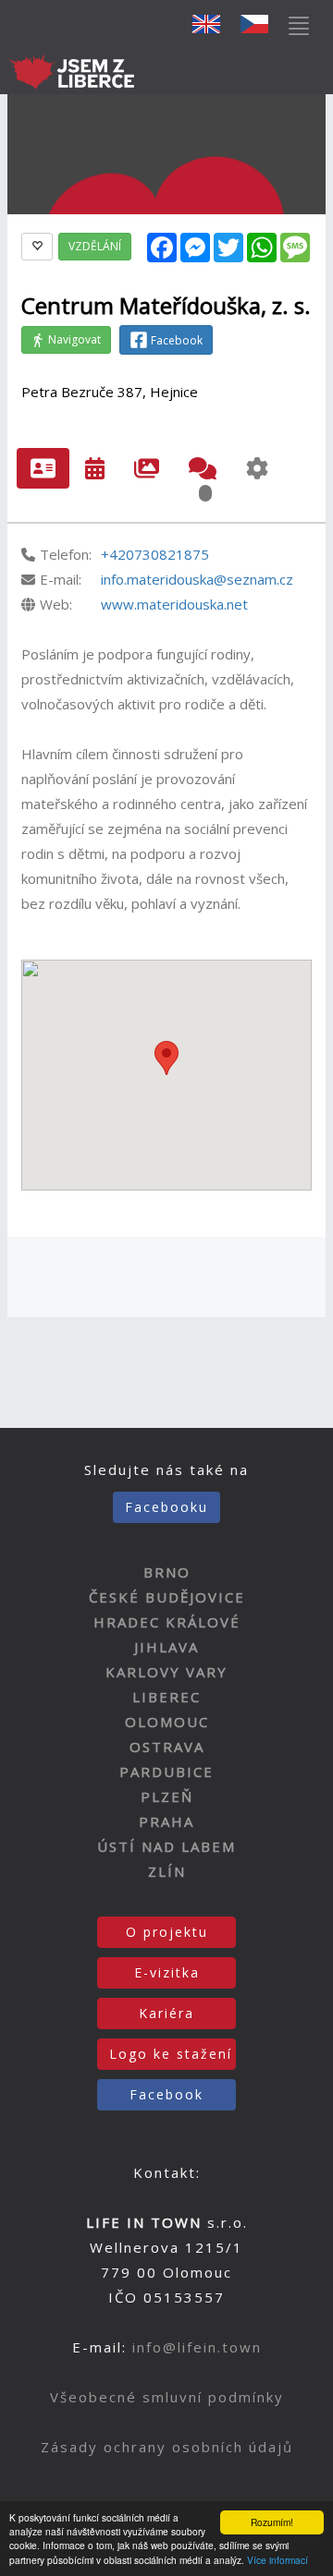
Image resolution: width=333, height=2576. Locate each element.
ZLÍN (167, 1871)
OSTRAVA (167, 1747)
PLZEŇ (167, 1796)
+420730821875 (155, 554)
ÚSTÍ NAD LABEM (166, 1846)
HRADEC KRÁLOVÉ (167, 1622)
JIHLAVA (166, 1647)
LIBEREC (166, 1697)
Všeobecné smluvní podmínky (167, 2397)
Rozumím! (272, 2522)
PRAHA (166, 1821)
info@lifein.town (197, 2347)
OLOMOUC (167, 1722)
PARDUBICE (166, 1772)
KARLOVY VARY (166, 1672)
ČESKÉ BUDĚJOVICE (167, 1597)
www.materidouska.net (174, 604)
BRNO (167, 1572)
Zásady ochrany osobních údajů (167, 2447)
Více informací (277, 2560)
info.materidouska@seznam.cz (197, 579)
